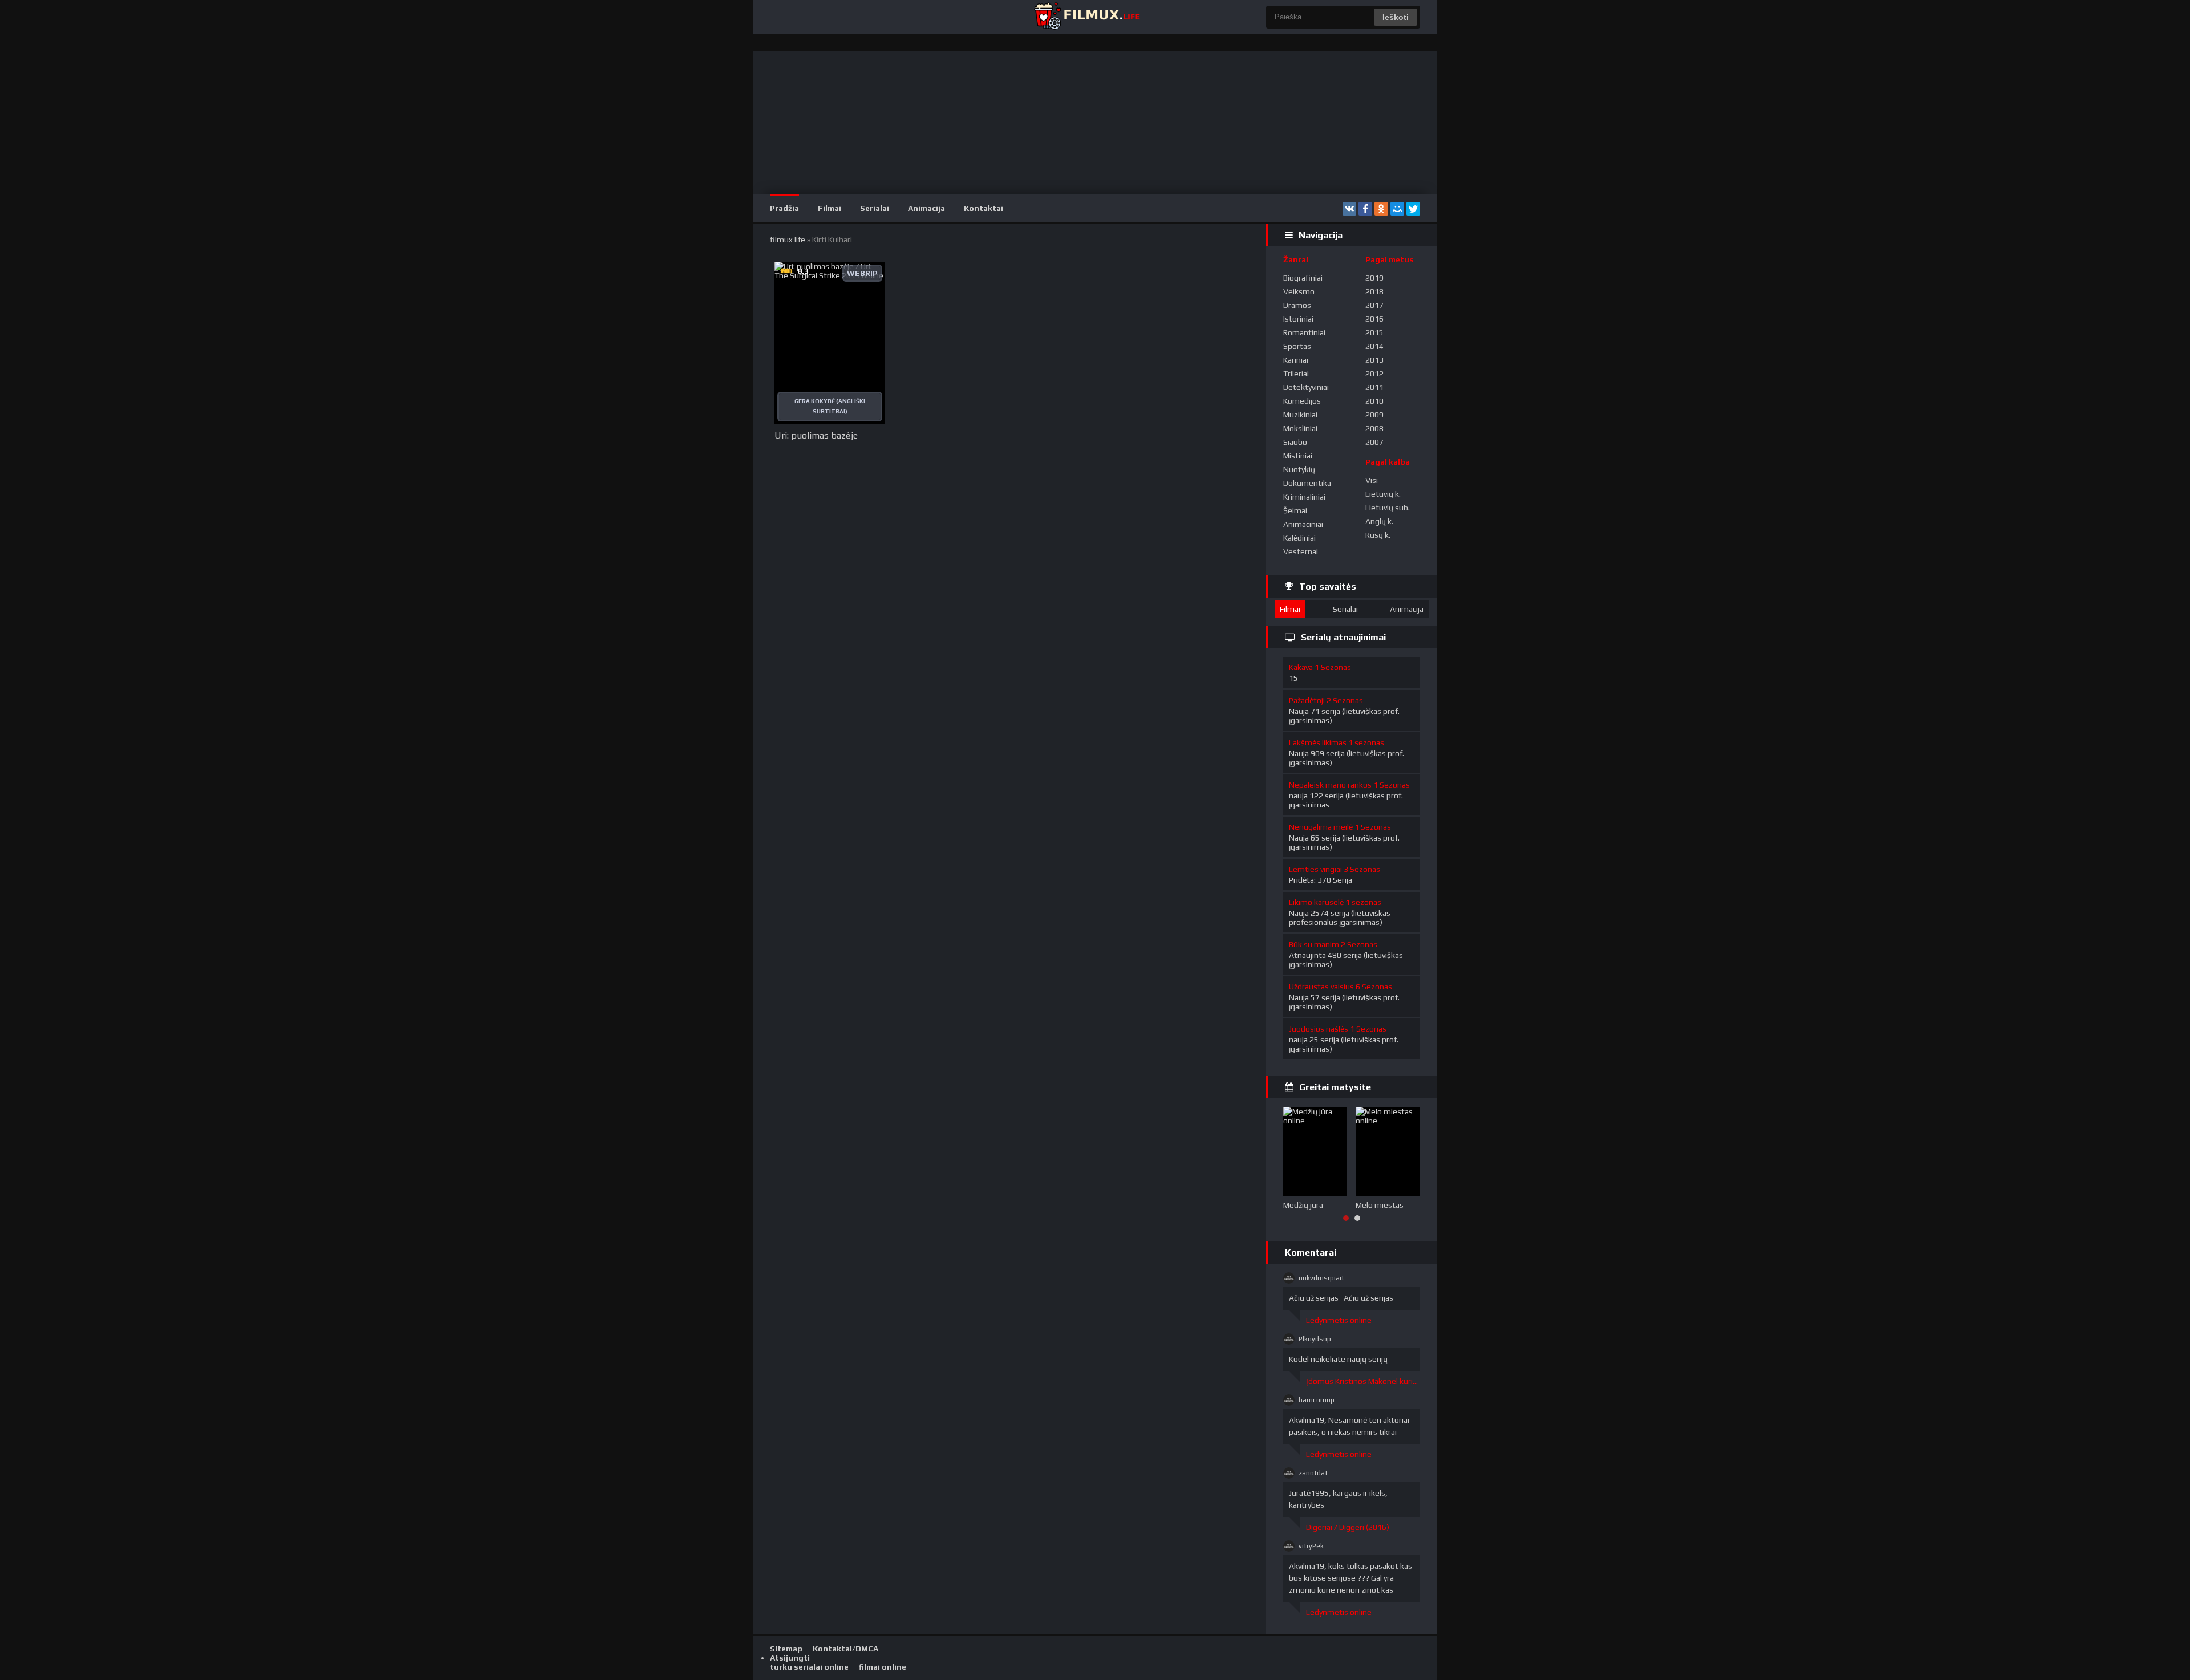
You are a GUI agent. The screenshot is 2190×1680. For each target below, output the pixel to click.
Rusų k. (1378, 535)
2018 (1374, 291)
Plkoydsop (1315, 1339)
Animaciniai (1303, 524)
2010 (1374, 401)
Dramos (1297, 305)
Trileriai (1296, 374)
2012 (1374, 374)
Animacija (926, 208)
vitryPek (1311, 1546)
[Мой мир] (1397, 209)
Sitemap (786, 1649)
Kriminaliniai (1304, 497)
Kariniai (1296, 360)
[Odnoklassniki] (1381, 209)
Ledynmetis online (1339, 1320)
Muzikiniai (1300, 415)
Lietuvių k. (1383, 494)
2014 (1374, 346)
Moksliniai (1300, 428)
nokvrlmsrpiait (1321, 1278)
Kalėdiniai (1299, 538)
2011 (1374, 387)
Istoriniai (1298, 319)
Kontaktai (984, 208)
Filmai (830, 208)
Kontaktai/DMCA (845, 1649)
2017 (1374, 305)
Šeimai (1295, 510)
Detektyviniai (1306, 387)
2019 (1374, 278)
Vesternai (1301, 551)
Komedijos (1302, 401)
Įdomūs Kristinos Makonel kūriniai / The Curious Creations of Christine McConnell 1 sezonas (1363, 1381)
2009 (1374, 415)
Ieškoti (1396, 17)
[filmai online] (1086, 17)
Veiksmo (1299, 291)
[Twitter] (1413, 209)
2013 (1374, 360)
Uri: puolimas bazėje (816, 435)
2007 (1374, 442)
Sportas (1297, 346)
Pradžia (784, 208)
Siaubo (1295, 442)
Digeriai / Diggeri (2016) (1348, 1527)
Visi (1372, 480)
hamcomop (1317, 1400)
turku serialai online (809, 1667)
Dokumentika (1307, 483)
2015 (1374, 332)
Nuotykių (1299, 469)
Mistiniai (1298, 456)
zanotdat (1313, 1473)
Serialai (875, 208)
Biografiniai (1303, 278)
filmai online (883, 1667)
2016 (1374, 319)
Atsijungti (790, 1658)
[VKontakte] (1349, 209)
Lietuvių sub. (1388, 508)
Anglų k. (1379, 521)
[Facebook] (1365, 209)
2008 (1374, 428)
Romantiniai (1304, 332)
